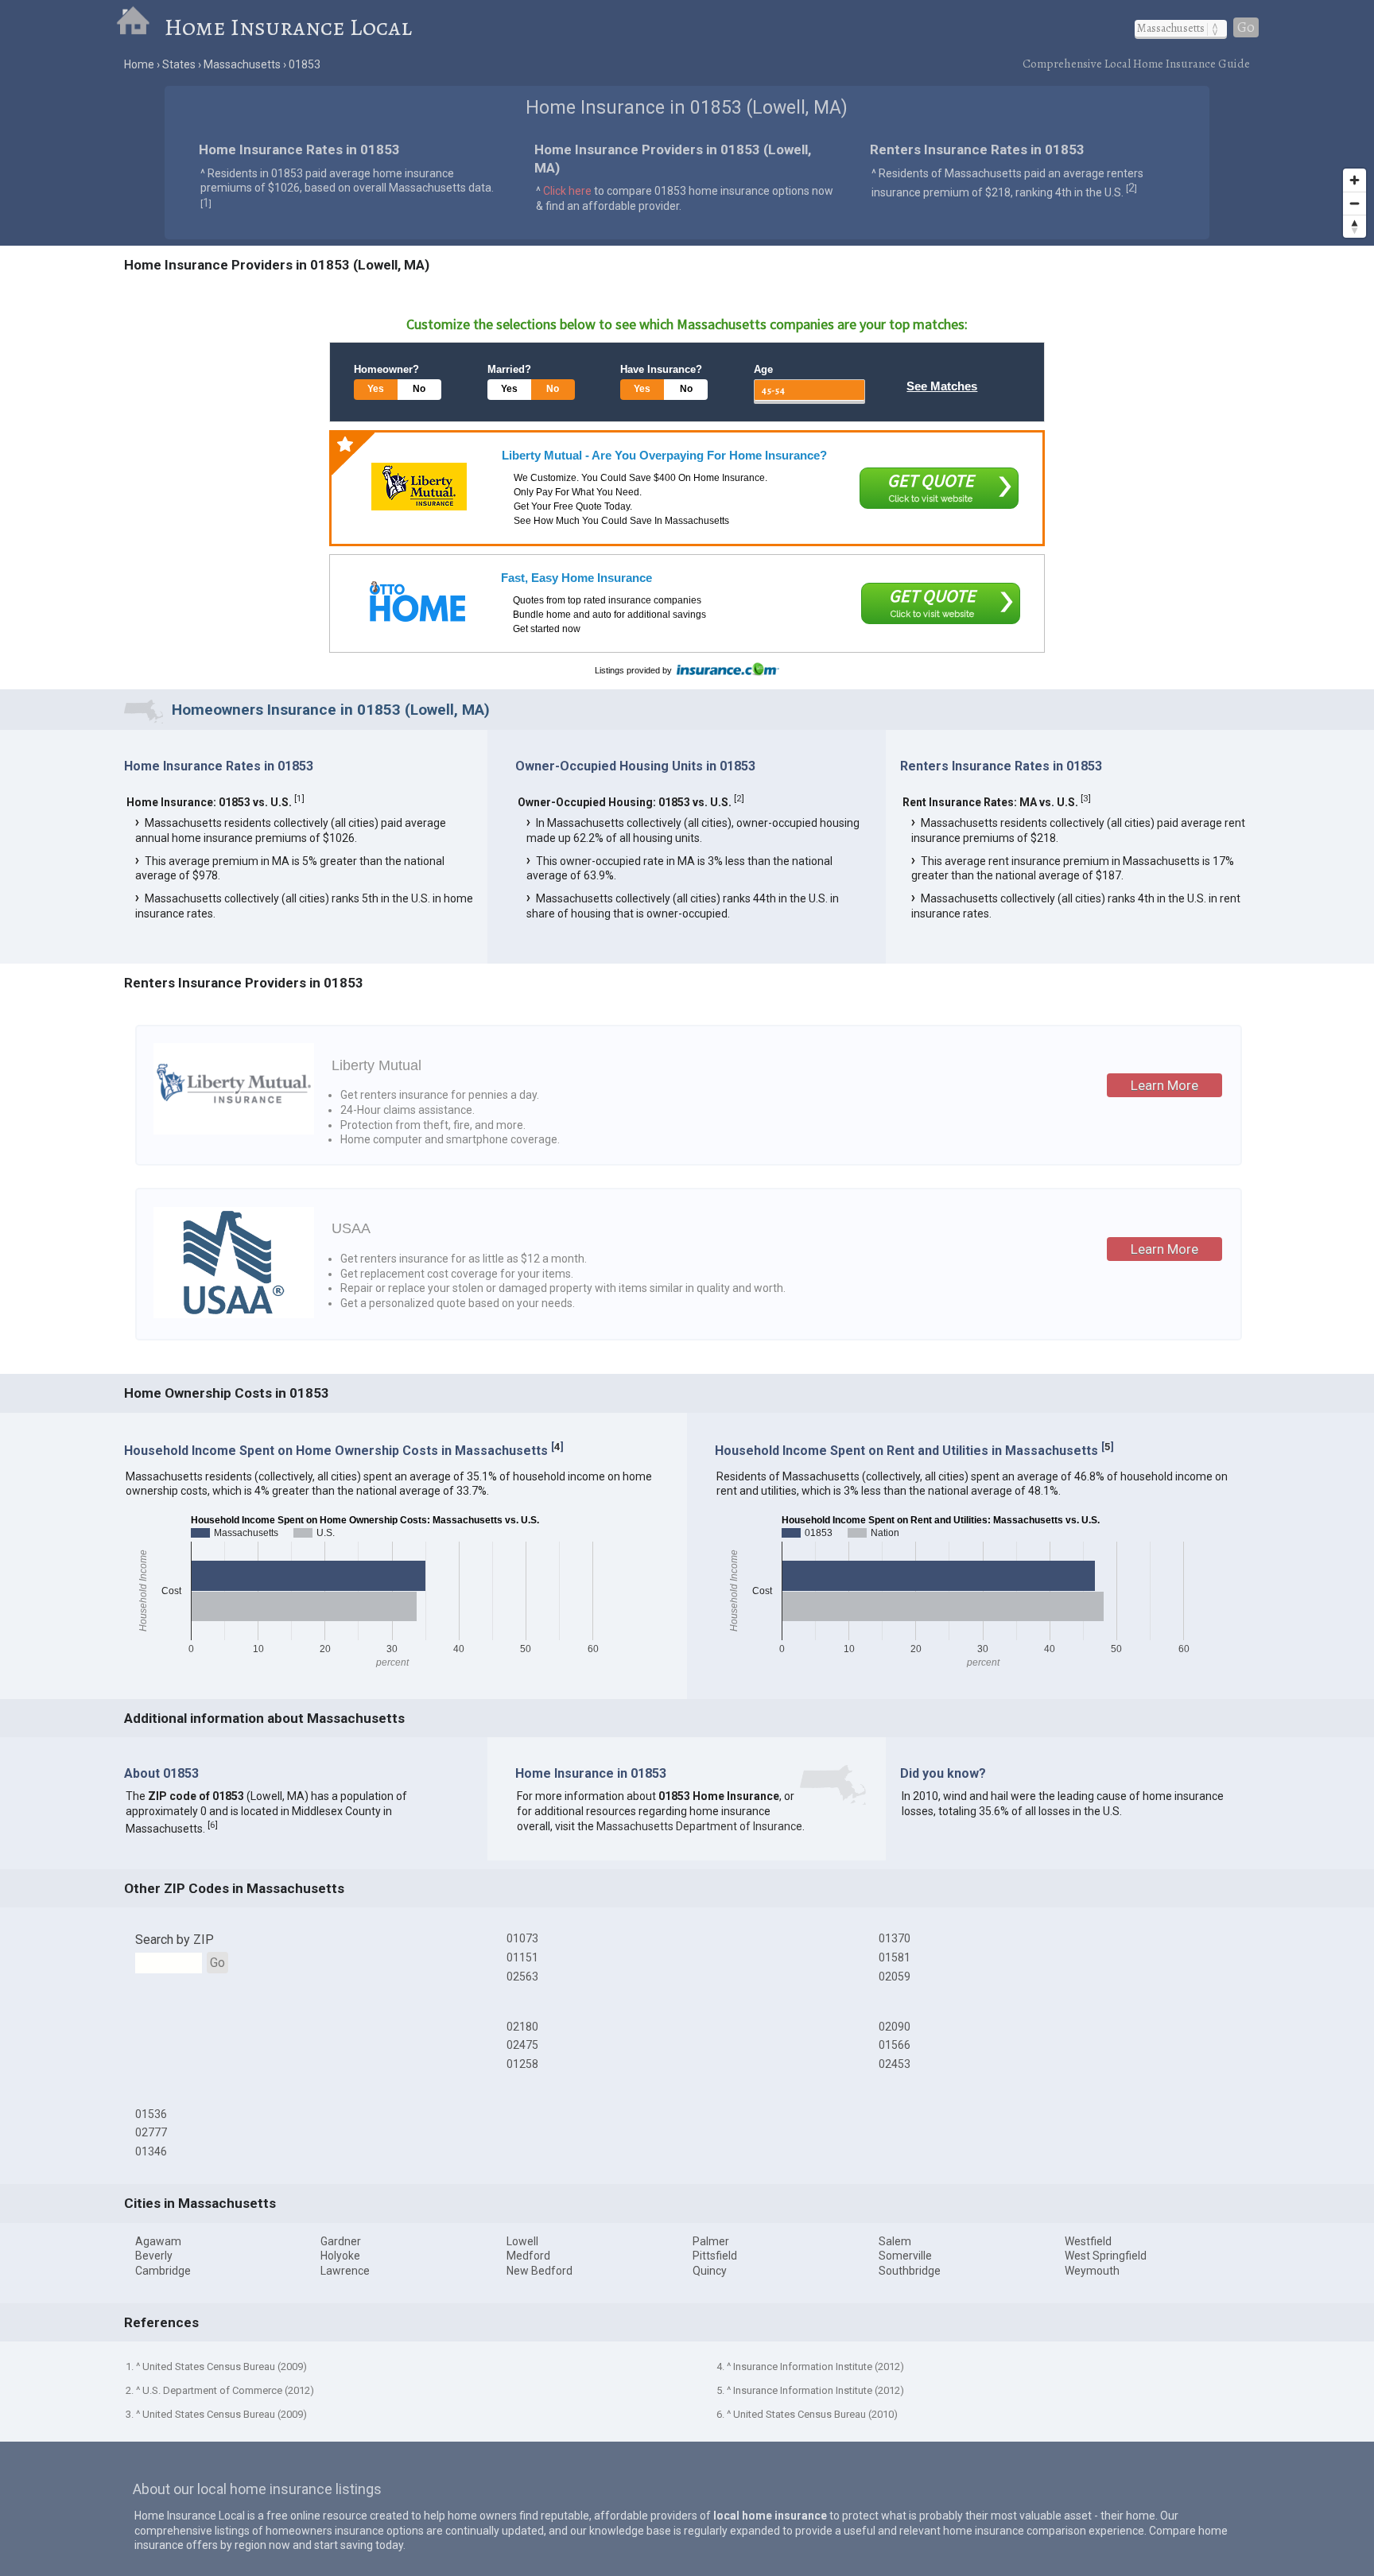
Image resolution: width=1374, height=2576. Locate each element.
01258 (522, 2064)
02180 (522, 2027)
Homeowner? (386, 369)
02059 (895, 1977)
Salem (895, 2241)
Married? (509, 369)
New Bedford (540, 2271)
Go (1246, 27)
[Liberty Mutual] (419, 487)
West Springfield (1106, 2256)
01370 (895, 1938)
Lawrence (345, 2271)
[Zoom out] (1355, 203)
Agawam (158, 2241)
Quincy (710, 2271)
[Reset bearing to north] (1355, 226)
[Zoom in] (1355, 180)
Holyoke (340, 2256)
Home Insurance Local (288, 27)
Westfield (1088, 2241)
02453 (895, 2064)
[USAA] (234, 1314)
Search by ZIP (175, 1940)
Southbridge (910, 2271)
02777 (151, 2132)
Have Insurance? (661, 369)
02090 (895, 2027)
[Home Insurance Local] (140, 27)
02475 (522, 2045)
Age (763, 369)
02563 (522, 1977)
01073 (522, 1938)
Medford (528, 2256)
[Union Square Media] (417, 601)
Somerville (905, 2256)
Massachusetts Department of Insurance (699, 1826)
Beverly (154, 2256)
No (419, 389)
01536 (151, 2114)
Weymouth (1092, 2271)
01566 (895, 2045)
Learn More (1164, 1085)
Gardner (341, 2241)
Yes (376, 389)
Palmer (711, 2241)
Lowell (522, 2241)
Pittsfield (715, 2256)
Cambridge (163, 2271)
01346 (151, 2151)
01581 (895, 1957)
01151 (522, 1957)
